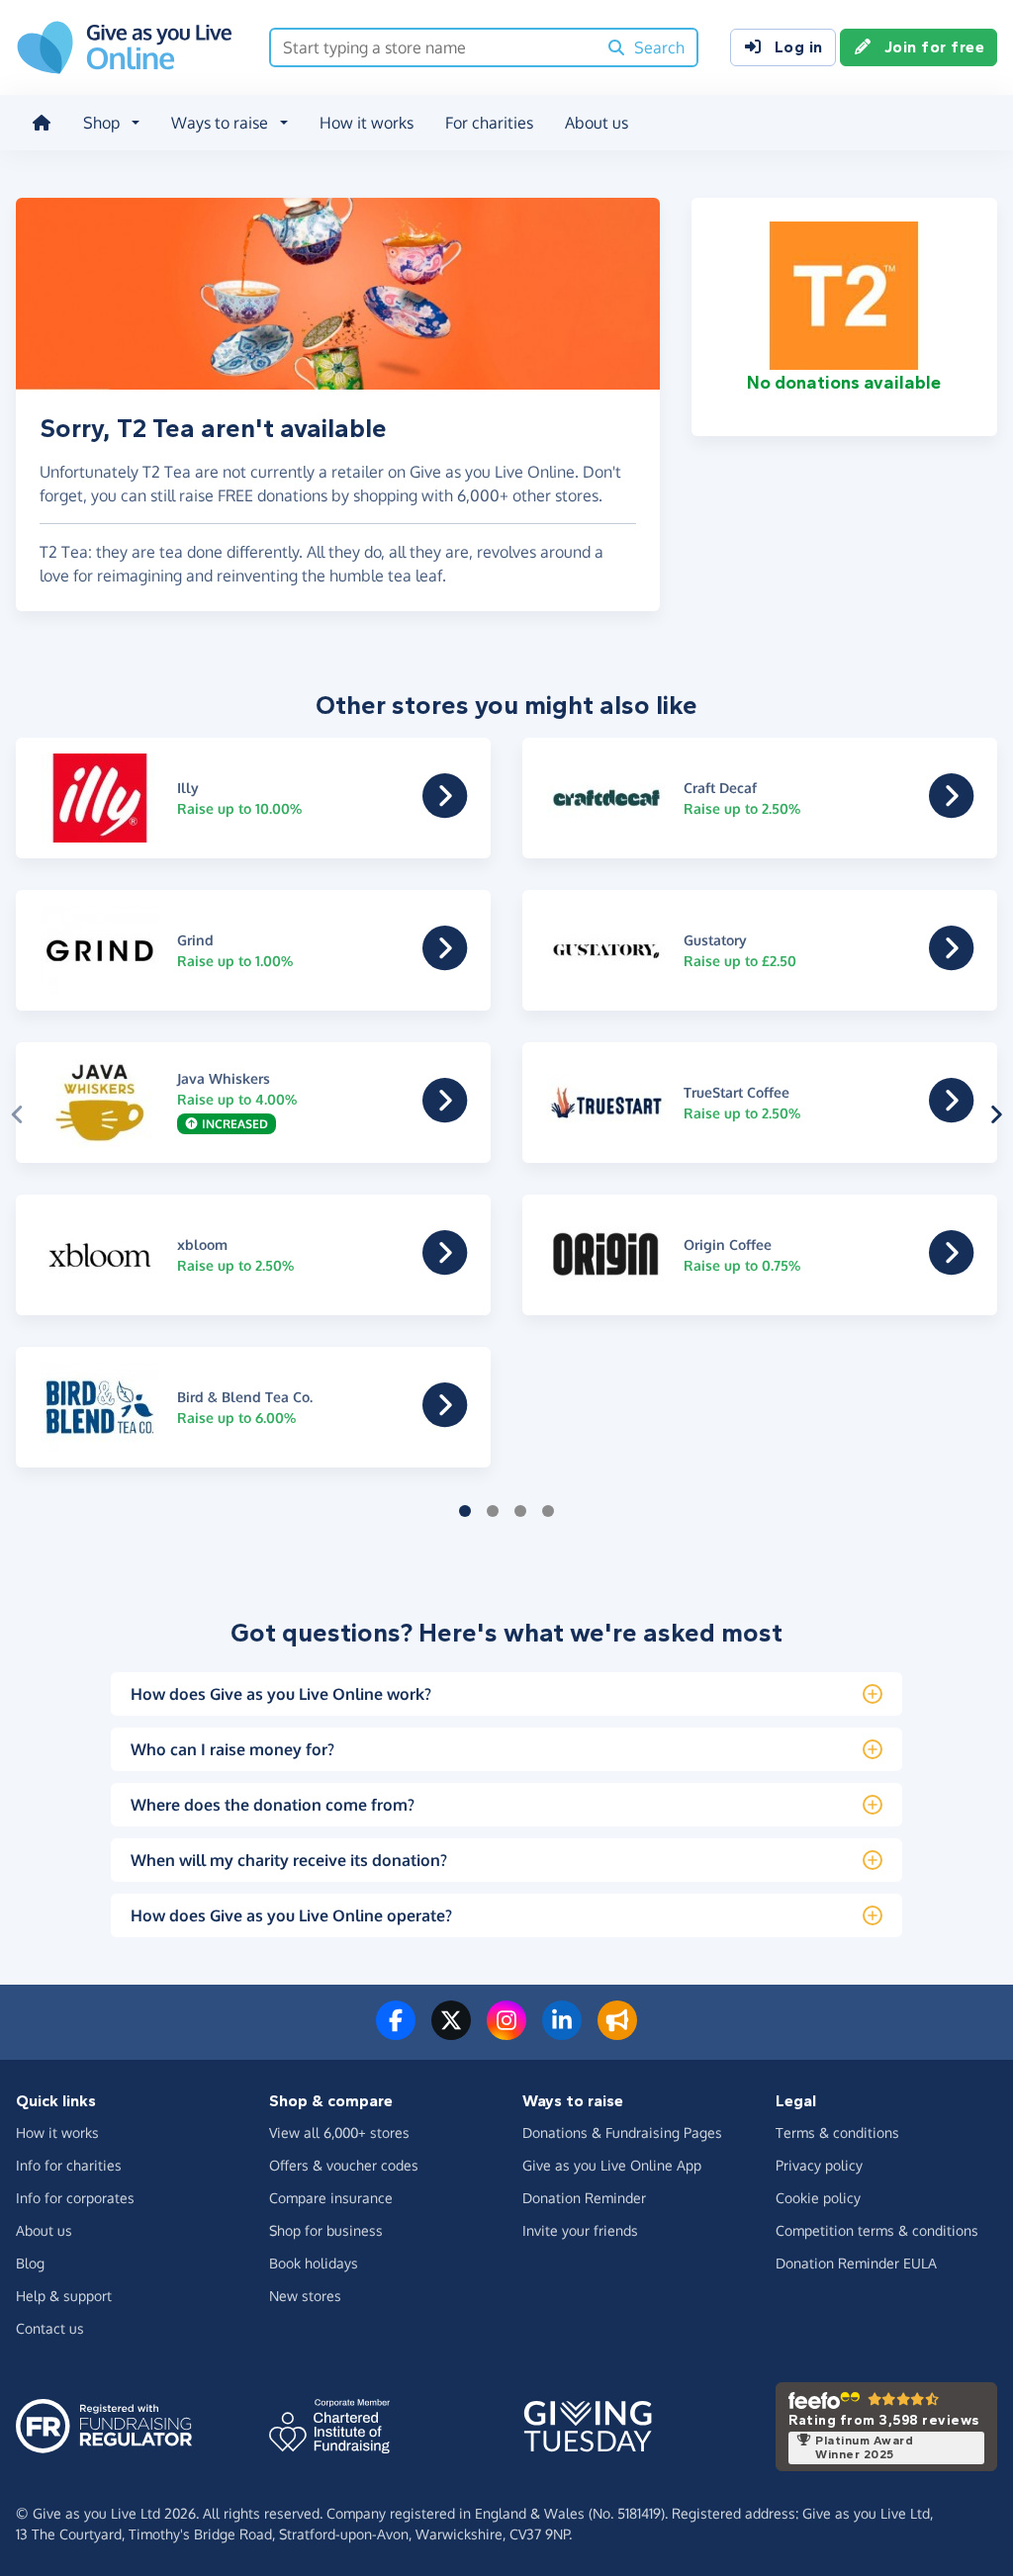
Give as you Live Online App (612, 2165)
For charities (489, 123)
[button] (17, 1114)
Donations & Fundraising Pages (622, 2132)
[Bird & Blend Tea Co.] (445, 1419)
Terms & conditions (837, 2132)
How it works (367, 123)
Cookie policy (818, 2198)
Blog (30, 2263)
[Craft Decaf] (951, 810)
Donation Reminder (584, 2198)
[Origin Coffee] (951, 1267)
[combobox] (433, 47)
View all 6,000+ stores (339, 2132)
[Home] (42, 123)
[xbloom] (445, 1267)
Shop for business (326, 2230)
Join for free (935, 47)
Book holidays (314, 2263)
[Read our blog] (617, 2032)
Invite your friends (580, 2230)
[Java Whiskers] (445, 1114)
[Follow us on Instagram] (506, 2032)
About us (597, 123)
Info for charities (69, 2165)
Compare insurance (331, 2198)
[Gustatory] (951, 962)
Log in (799, 47)
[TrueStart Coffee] (951, 1114)
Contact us (50, 2328)
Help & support (64, 2296)
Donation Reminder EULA (856, 2263)
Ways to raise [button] (220, 123)
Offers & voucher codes (344, 2165)
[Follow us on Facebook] (396, 2032)
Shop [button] (101, 123)
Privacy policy (819, 2165)
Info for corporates (75, 2198)
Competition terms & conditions (877, 2230)
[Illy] (445, 810)
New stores (305, 2296)
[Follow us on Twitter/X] (451, 2032)
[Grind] (445, 962)
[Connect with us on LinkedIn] (562, 2032)
